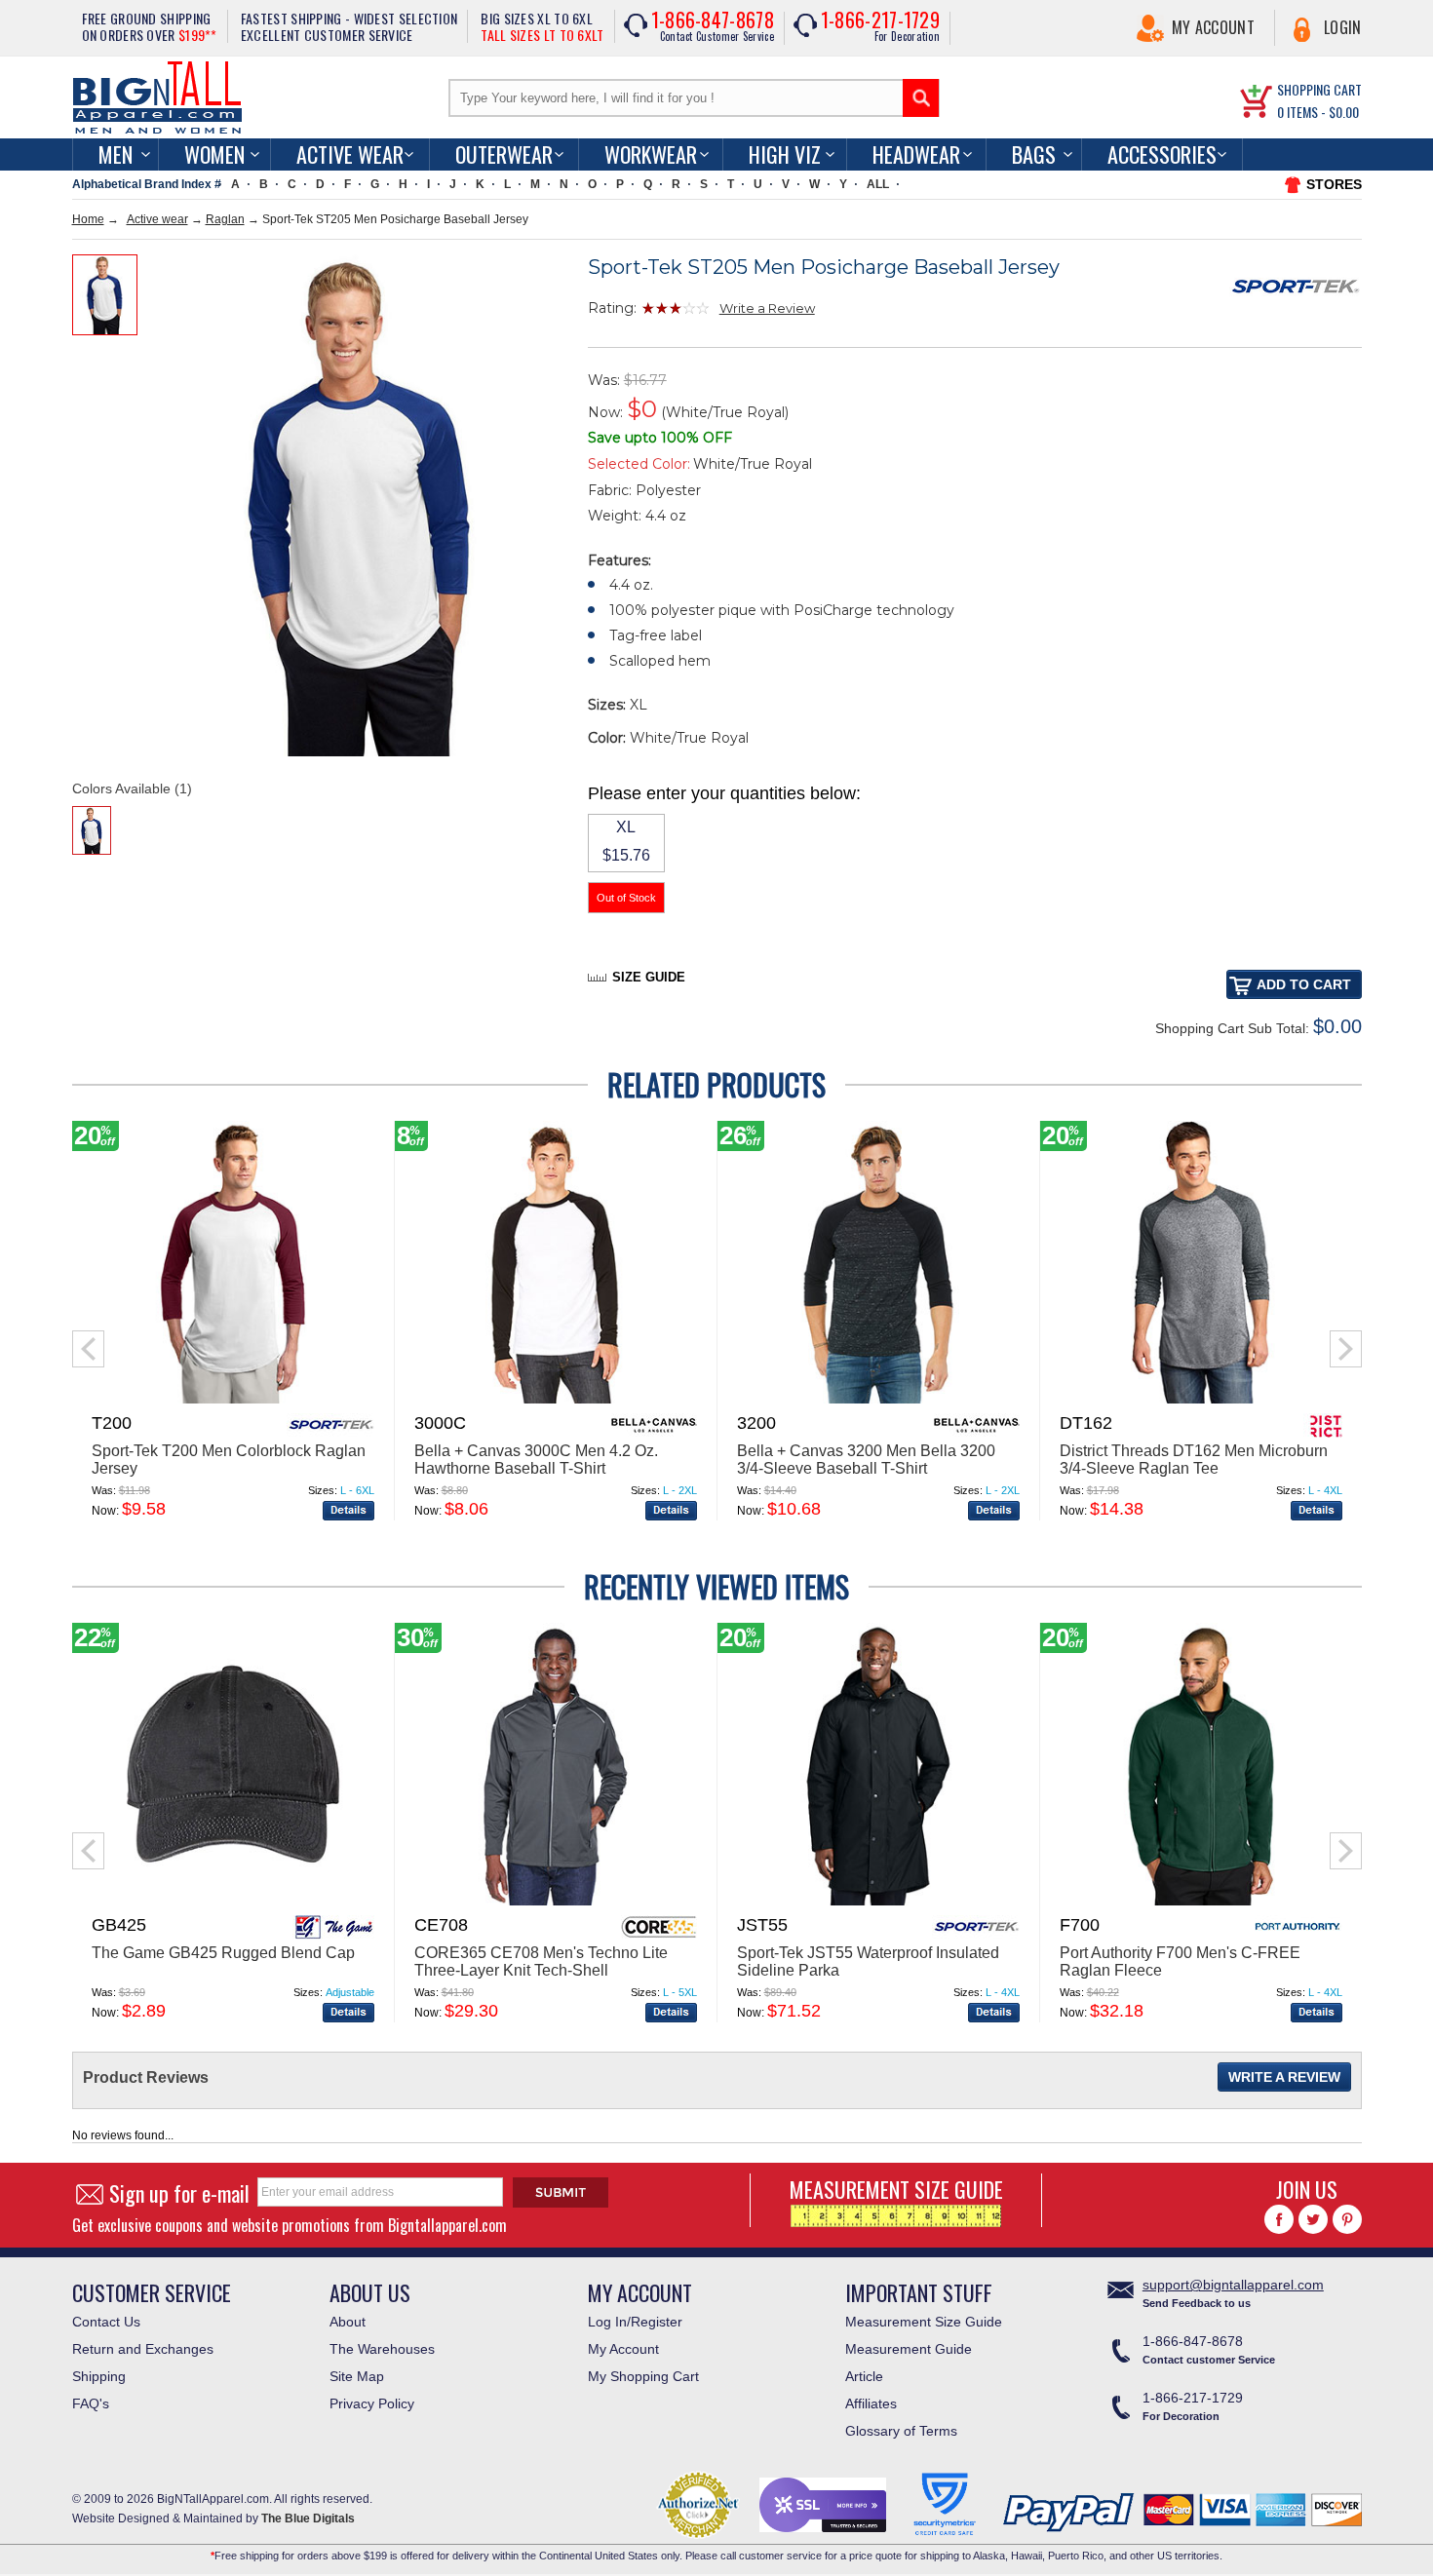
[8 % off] (556, 1400)
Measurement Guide (909, 2349)
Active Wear (350, 154)
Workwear (651, 154)
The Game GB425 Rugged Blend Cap (223, 1953)
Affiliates (871, 2403)
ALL (878, 184)
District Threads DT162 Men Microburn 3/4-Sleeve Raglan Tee (1194, 1460)
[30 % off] (556, 1902)
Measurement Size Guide (924, 2322)
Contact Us (106, 2322)
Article (864, 2376)
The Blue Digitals (308, 2518)
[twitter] (1313, 2219)
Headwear (916, 154)
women (214, 154)
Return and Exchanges (143, 2349)
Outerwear (504, 154)
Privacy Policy (372, 2403)
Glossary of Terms (901, 2431)
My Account (1213, 27)
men (116, 154)
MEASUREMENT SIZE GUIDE (896, 2189)
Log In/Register (635, 2322)
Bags (1034, 154)
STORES (1334, 184)
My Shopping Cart (643, 2376)
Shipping (99, 2376)
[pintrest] (1347, 2219)
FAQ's (91, 2403)
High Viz (785, 154)
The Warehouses (382, 2349)
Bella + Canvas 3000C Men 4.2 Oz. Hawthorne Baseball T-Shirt (536, 1460)
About (348, 2322)
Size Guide (649, 977)
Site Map (357, 2376)
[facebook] (1279, 2219)
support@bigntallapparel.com (1233, 2285)
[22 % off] (233, 1902)
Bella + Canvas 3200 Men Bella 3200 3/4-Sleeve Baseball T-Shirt (866, 1460)
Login (1343, 27)
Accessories (1162, 154)
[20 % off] (233, 1400)
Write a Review (767, 308)
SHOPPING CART (1319, 89)
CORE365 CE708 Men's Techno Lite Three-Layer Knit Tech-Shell (541, 1961)
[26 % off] (878, 1400)
